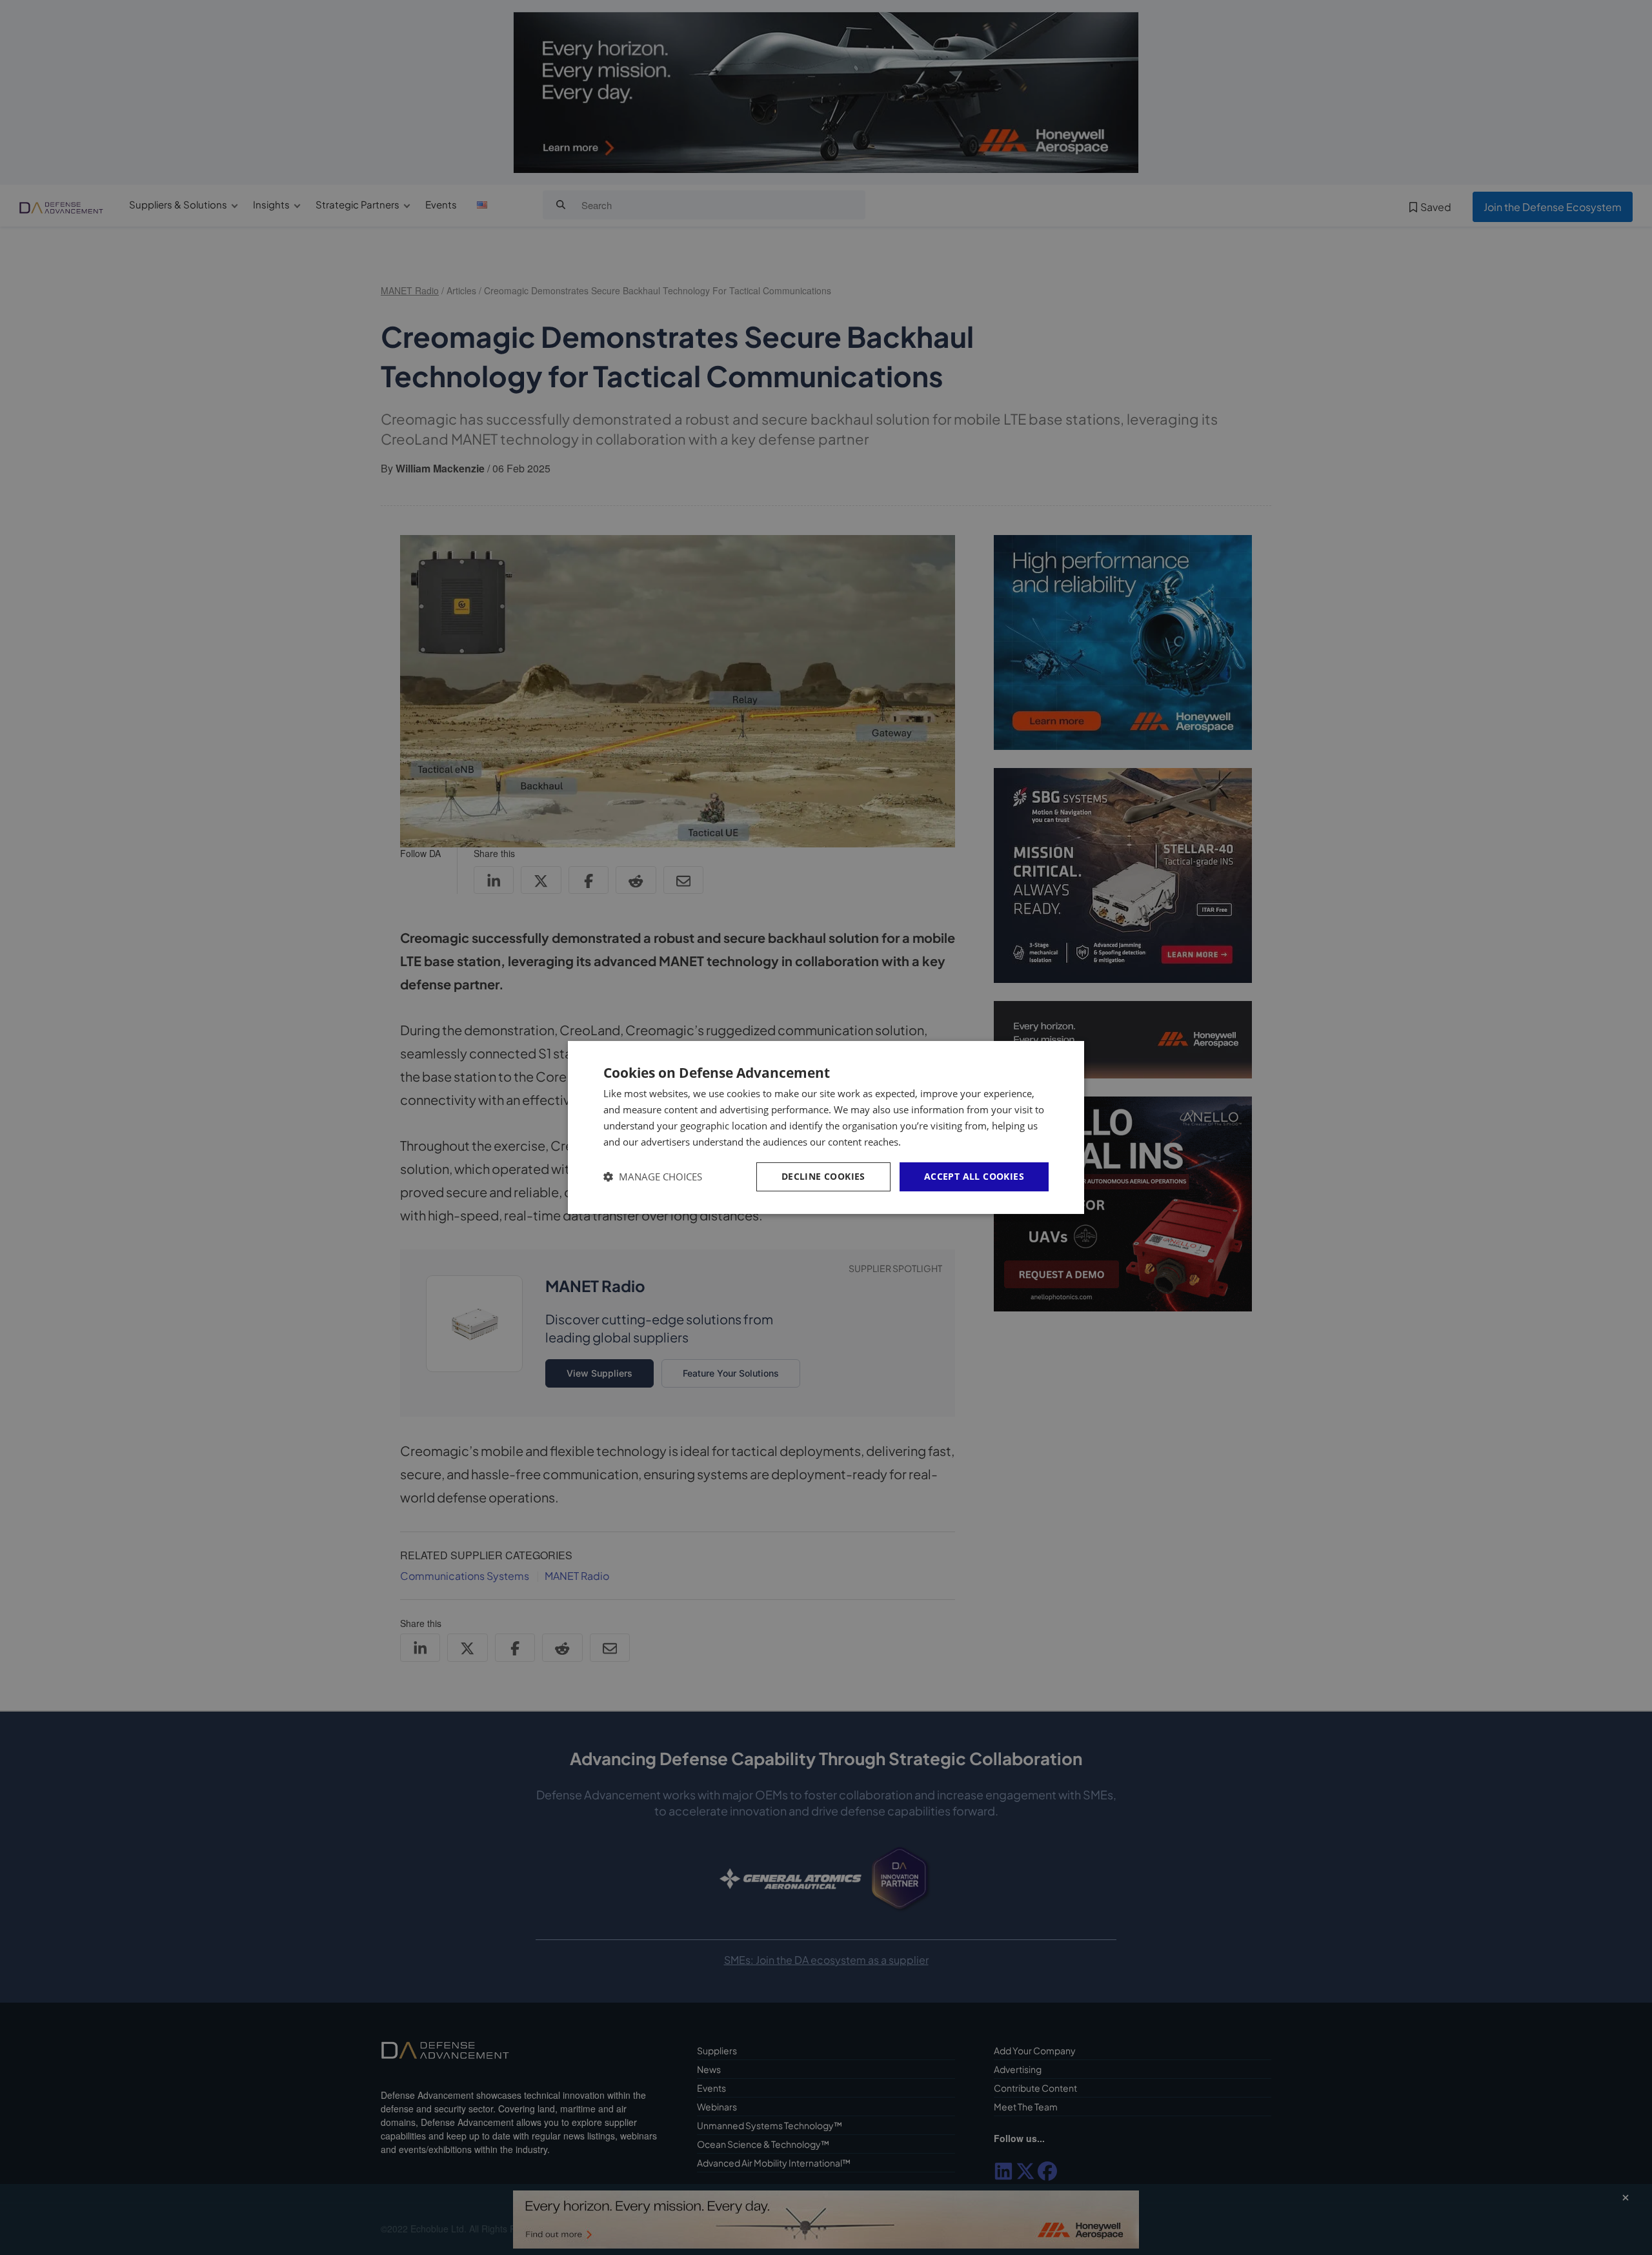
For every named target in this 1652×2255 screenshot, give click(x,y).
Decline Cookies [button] (823, 1176)
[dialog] (826, 1127)
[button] (653, 1177)
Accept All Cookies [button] (974, 1176)
